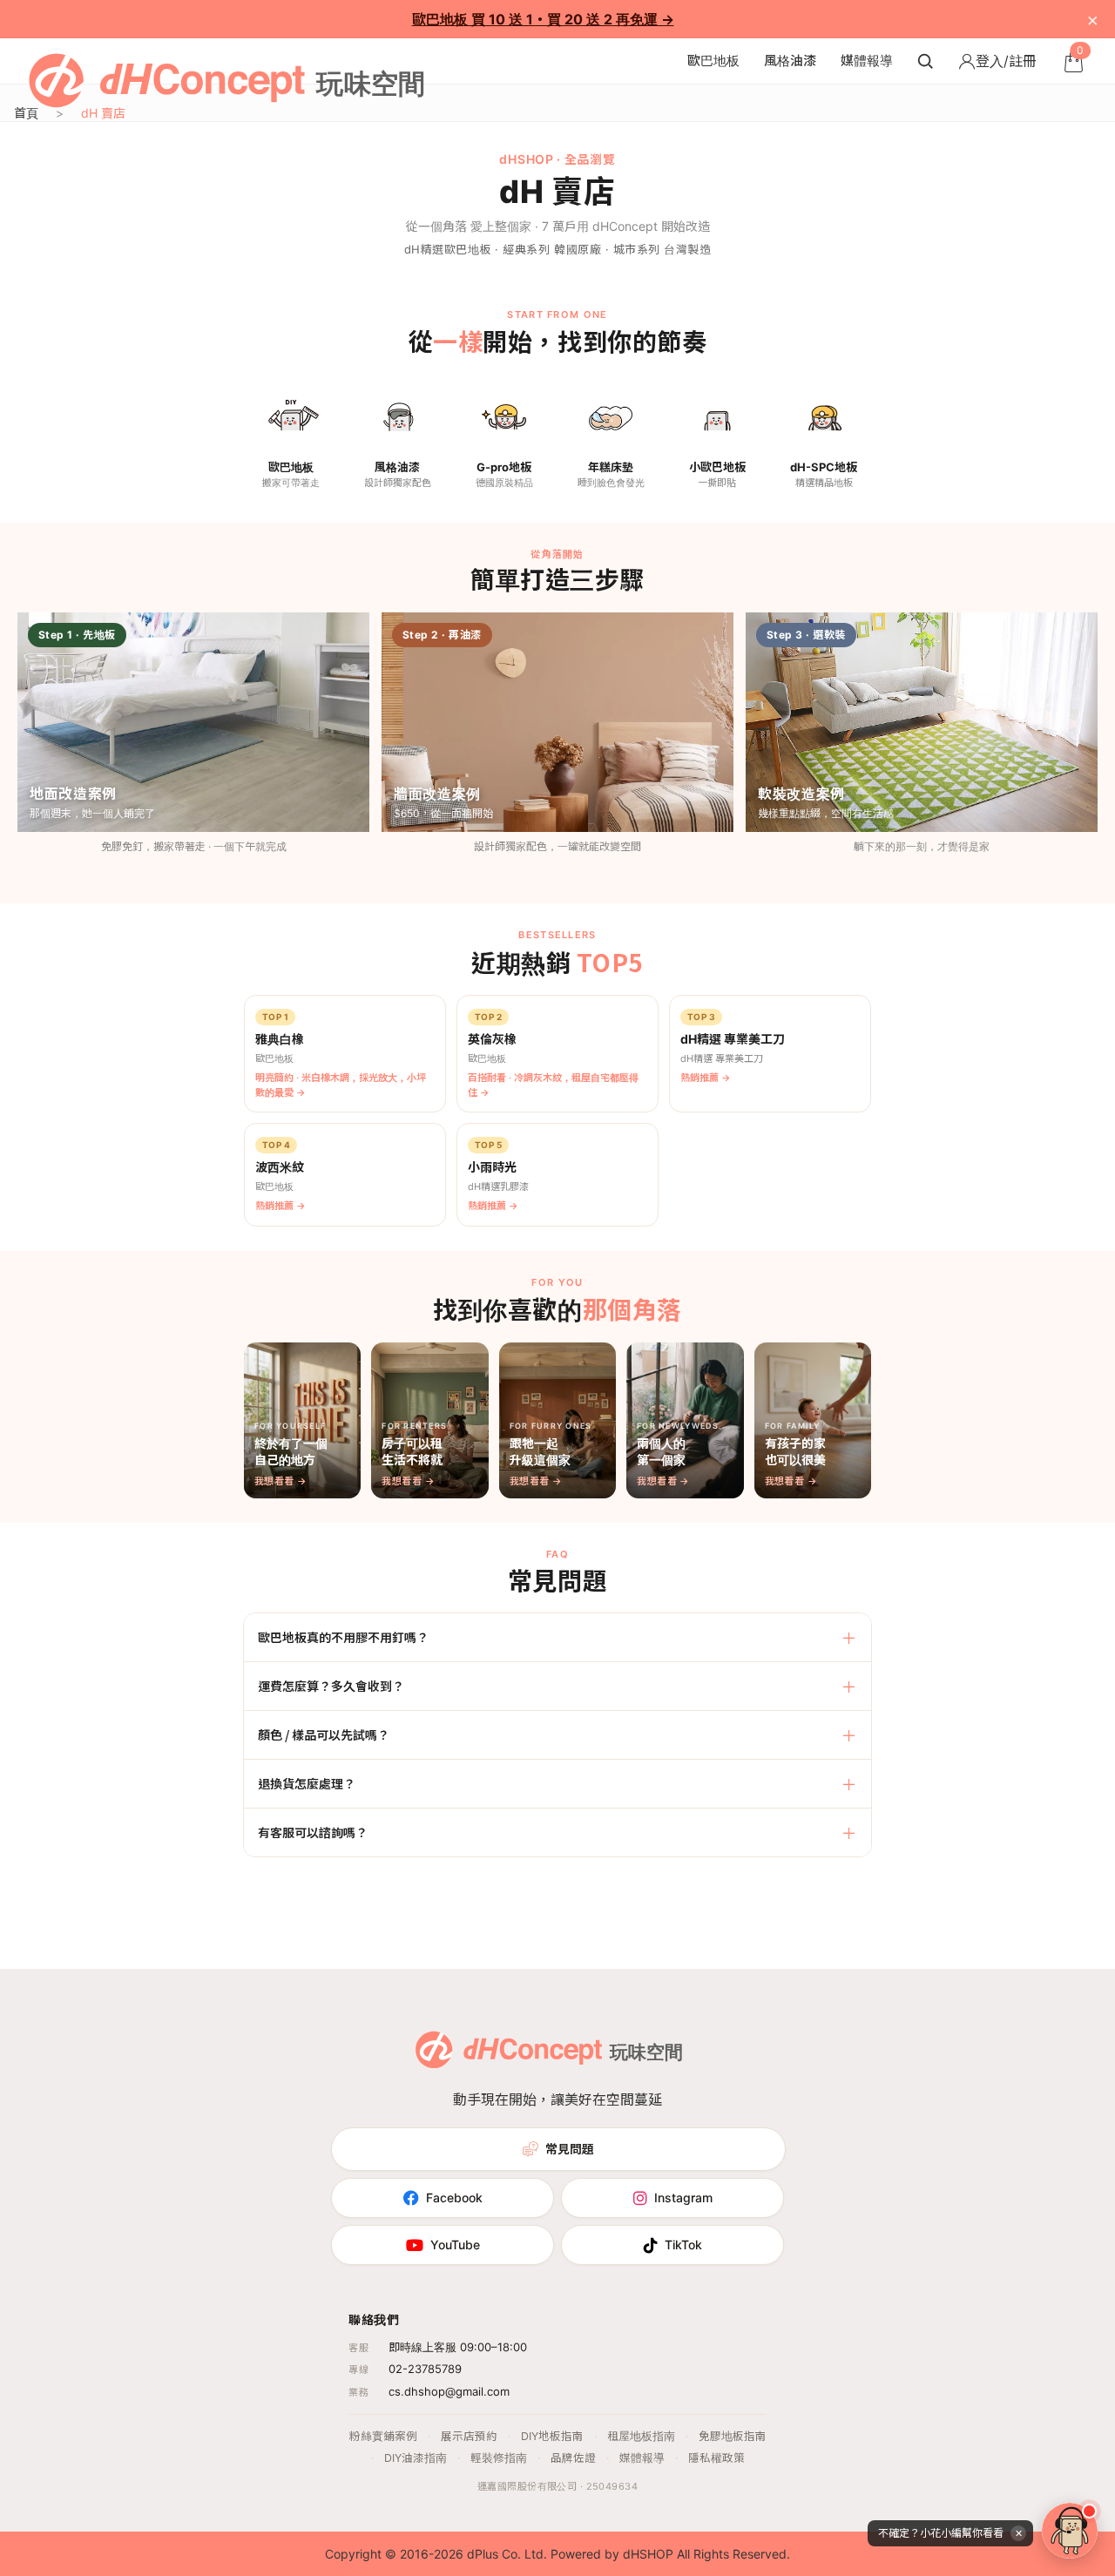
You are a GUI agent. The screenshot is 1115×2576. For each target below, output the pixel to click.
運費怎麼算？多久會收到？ (331, 1686)
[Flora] (1070, 2531)
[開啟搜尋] (925, 61)
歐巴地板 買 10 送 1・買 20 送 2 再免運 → (543, 19)
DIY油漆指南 (416, 2458)
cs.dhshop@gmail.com (449, 2391)
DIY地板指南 (552, 2436)
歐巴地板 (713, 61)
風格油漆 (790, 61)
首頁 (26, 113)
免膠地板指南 (733, 2436)
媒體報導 (867, 61)
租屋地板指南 (641, 2436)
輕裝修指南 (499, 2458)
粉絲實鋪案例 (383, 2436)
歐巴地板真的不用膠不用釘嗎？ (343, 1637)
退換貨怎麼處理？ (307, 1783)
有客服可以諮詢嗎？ (313, 1832)
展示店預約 (469, 2436)
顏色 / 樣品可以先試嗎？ (324, 1734)
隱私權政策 (716, 2458)
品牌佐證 (573, 2458)
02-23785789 (425, 2369)
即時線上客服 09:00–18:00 (458, 2347)
